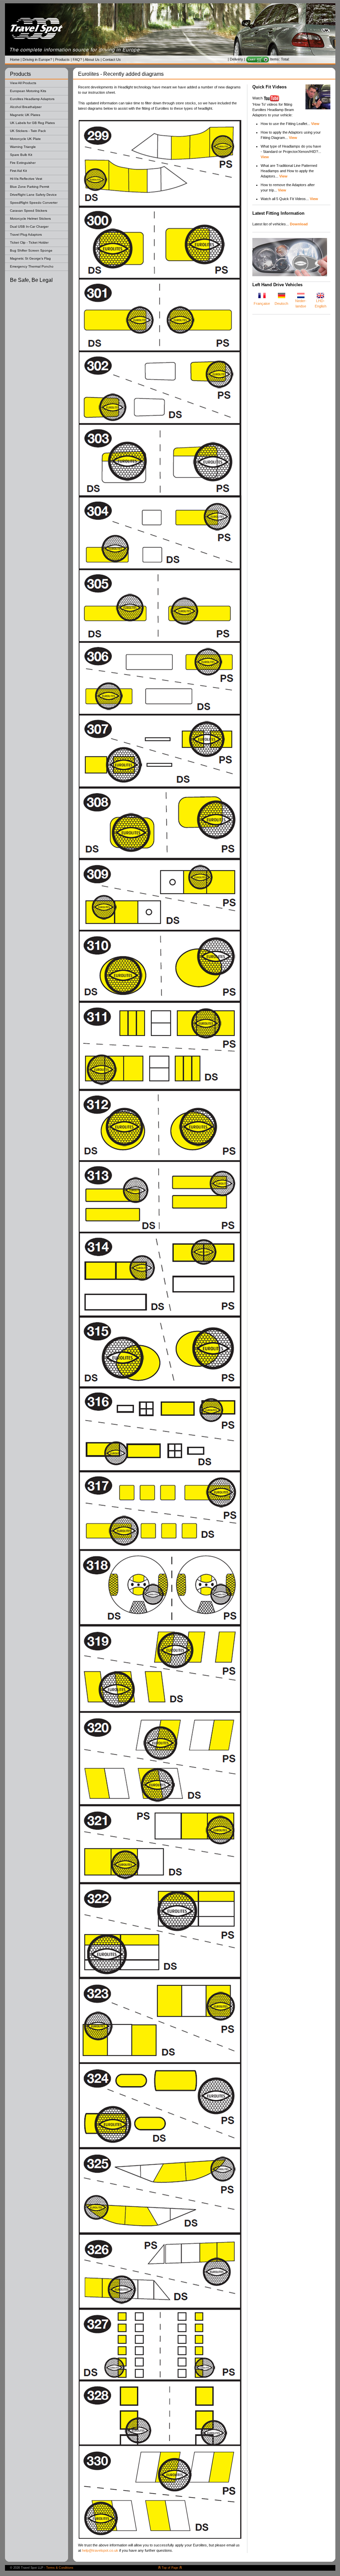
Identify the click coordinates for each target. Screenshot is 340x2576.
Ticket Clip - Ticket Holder (29, 242)
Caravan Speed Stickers (29, 211)
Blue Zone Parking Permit (30, 187)
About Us (92, 59)
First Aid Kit (18, 171)
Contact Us (112, 59)
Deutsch (281, 303)
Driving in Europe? (37, 59)
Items (274, 59)
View (293, 138)
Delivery (236, 59)
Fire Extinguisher (23, 163)
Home (15, 59)
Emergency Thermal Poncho (32, 266)
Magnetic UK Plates (25, 115)
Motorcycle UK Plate (25, 139)
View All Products (23, 83)
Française (262, 303)
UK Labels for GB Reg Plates (32, 123)
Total (285, 59)
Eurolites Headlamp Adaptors (32, 99)
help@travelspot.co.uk (100, 2550)
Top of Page (170, 2568)
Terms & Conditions (60, 2568)
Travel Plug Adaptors (26, 234)
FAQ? (77, 59)
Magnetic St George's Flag (30, 258)
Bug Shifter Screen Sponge (31, 250)
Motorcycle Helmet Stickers (30, 219)
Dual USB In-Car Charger (29, 227)
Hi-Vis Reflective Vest (26, 179)
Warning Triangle (23, 147)
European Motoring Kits (28, 91)
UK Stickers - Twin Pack (28, 131)
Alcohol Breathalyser (26, 107)
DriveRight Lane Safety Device (33, 195)
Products (62, 59)
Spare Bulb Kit (21, 155)
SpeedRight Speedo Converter (34, 203)
